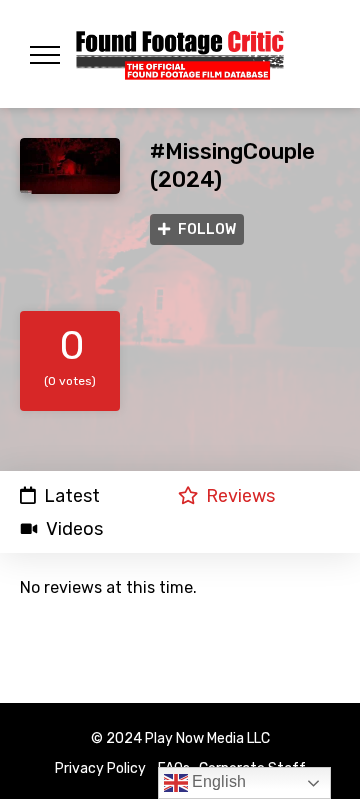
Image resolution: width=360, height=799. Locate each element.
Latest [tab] (72, 495)
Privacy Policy (100, 768)
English (217, 781)
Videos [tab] (74, 529)
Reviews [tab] (240, 495)
